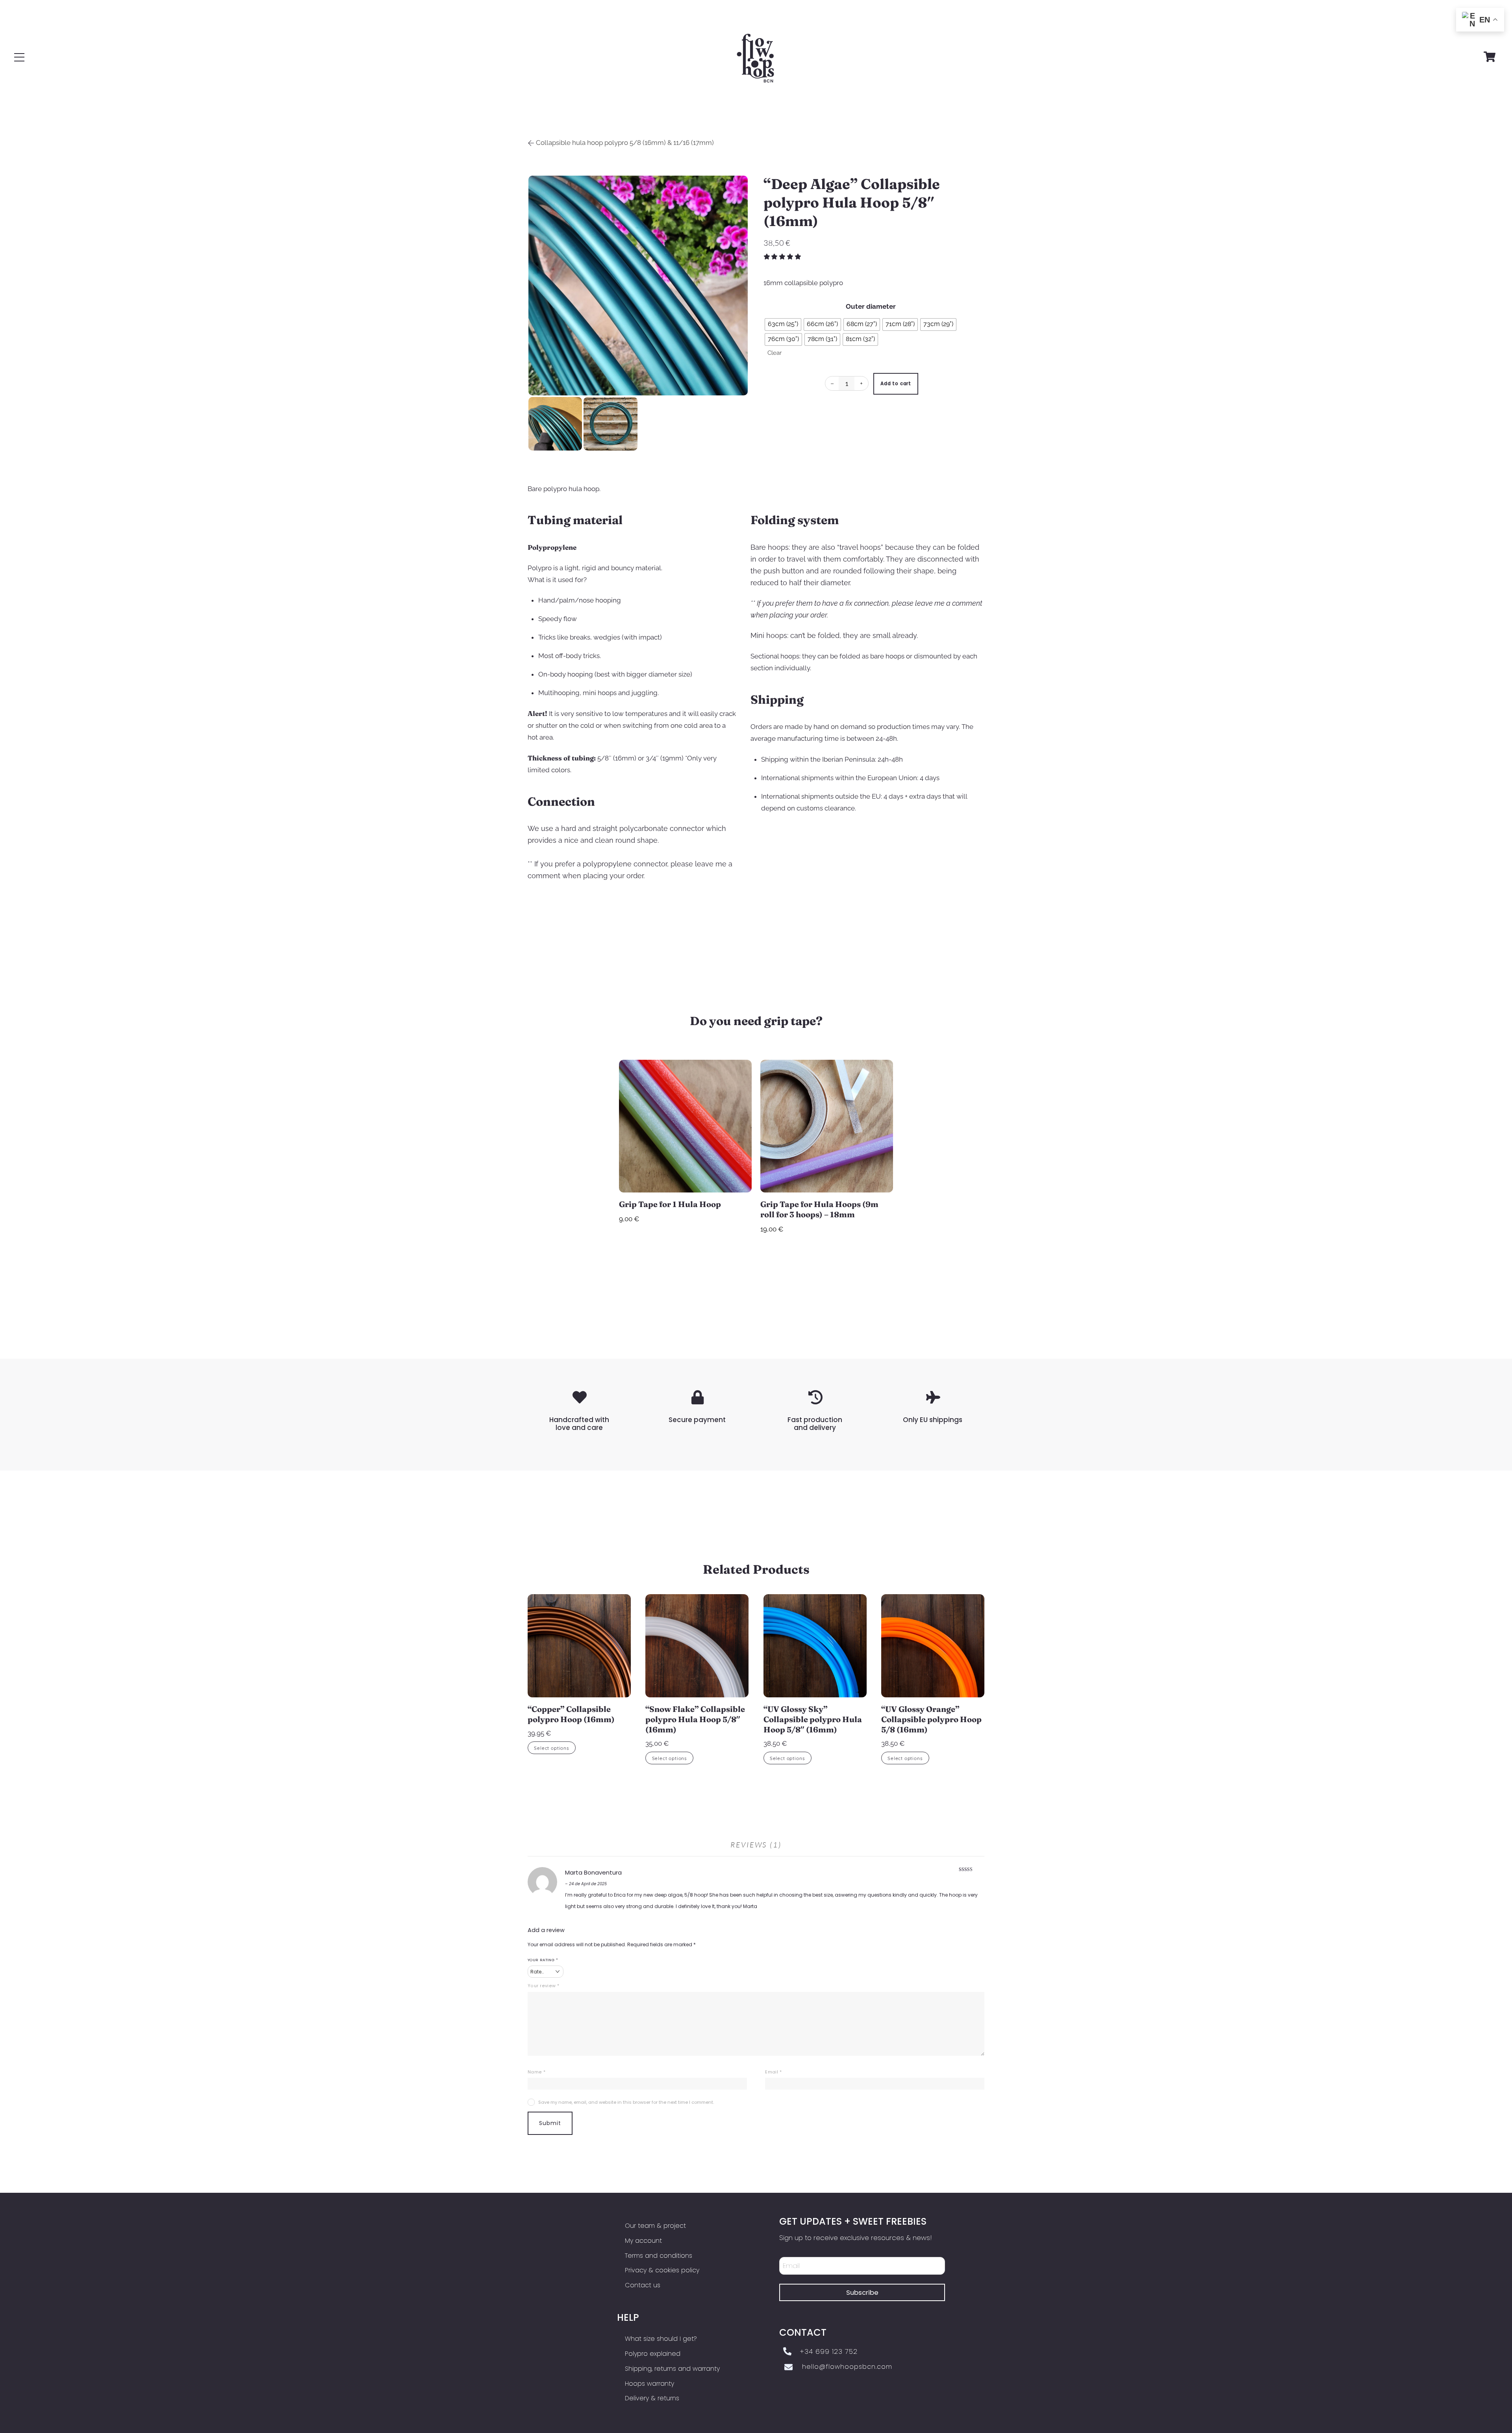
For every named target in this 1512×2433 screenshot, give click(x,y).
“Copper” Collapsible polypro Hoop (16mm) (571, 1714)
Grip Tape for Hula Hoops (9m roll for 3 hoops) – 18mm (819, 1209)
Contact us (643, 2285)
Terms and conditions (659, 2256)
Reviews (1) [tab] (756, 1845)
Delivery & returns (652, 2398)
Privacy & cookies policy (662, 2270)
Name (537, 2072)
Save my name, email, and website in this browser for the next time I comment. (626, 2102)
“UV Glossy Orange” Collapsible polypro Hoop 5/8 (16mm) (931, 1719)
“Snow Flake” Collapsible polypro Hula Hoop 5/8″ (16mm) (695, 1719)
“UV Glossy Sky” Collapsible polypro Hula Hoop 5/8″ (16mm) (813, 1719)
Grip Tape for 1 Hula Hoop (670, 1204)
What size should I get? (661, 2339)
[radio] (783, 325)
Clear (775, 353)
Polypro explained (653, 2354)
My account (643, 2241)
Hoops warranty (649, 2384)
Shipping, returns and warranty (672, 2369)
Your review (544, 1986)
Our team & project (655, 2226)
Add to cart (896, 384)
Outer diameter (871, 306)
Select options (552, 1748)
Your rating (543, 1960)
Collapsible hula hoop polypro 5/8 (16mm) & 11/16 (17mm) (625, 143)
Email (773, 2072)
